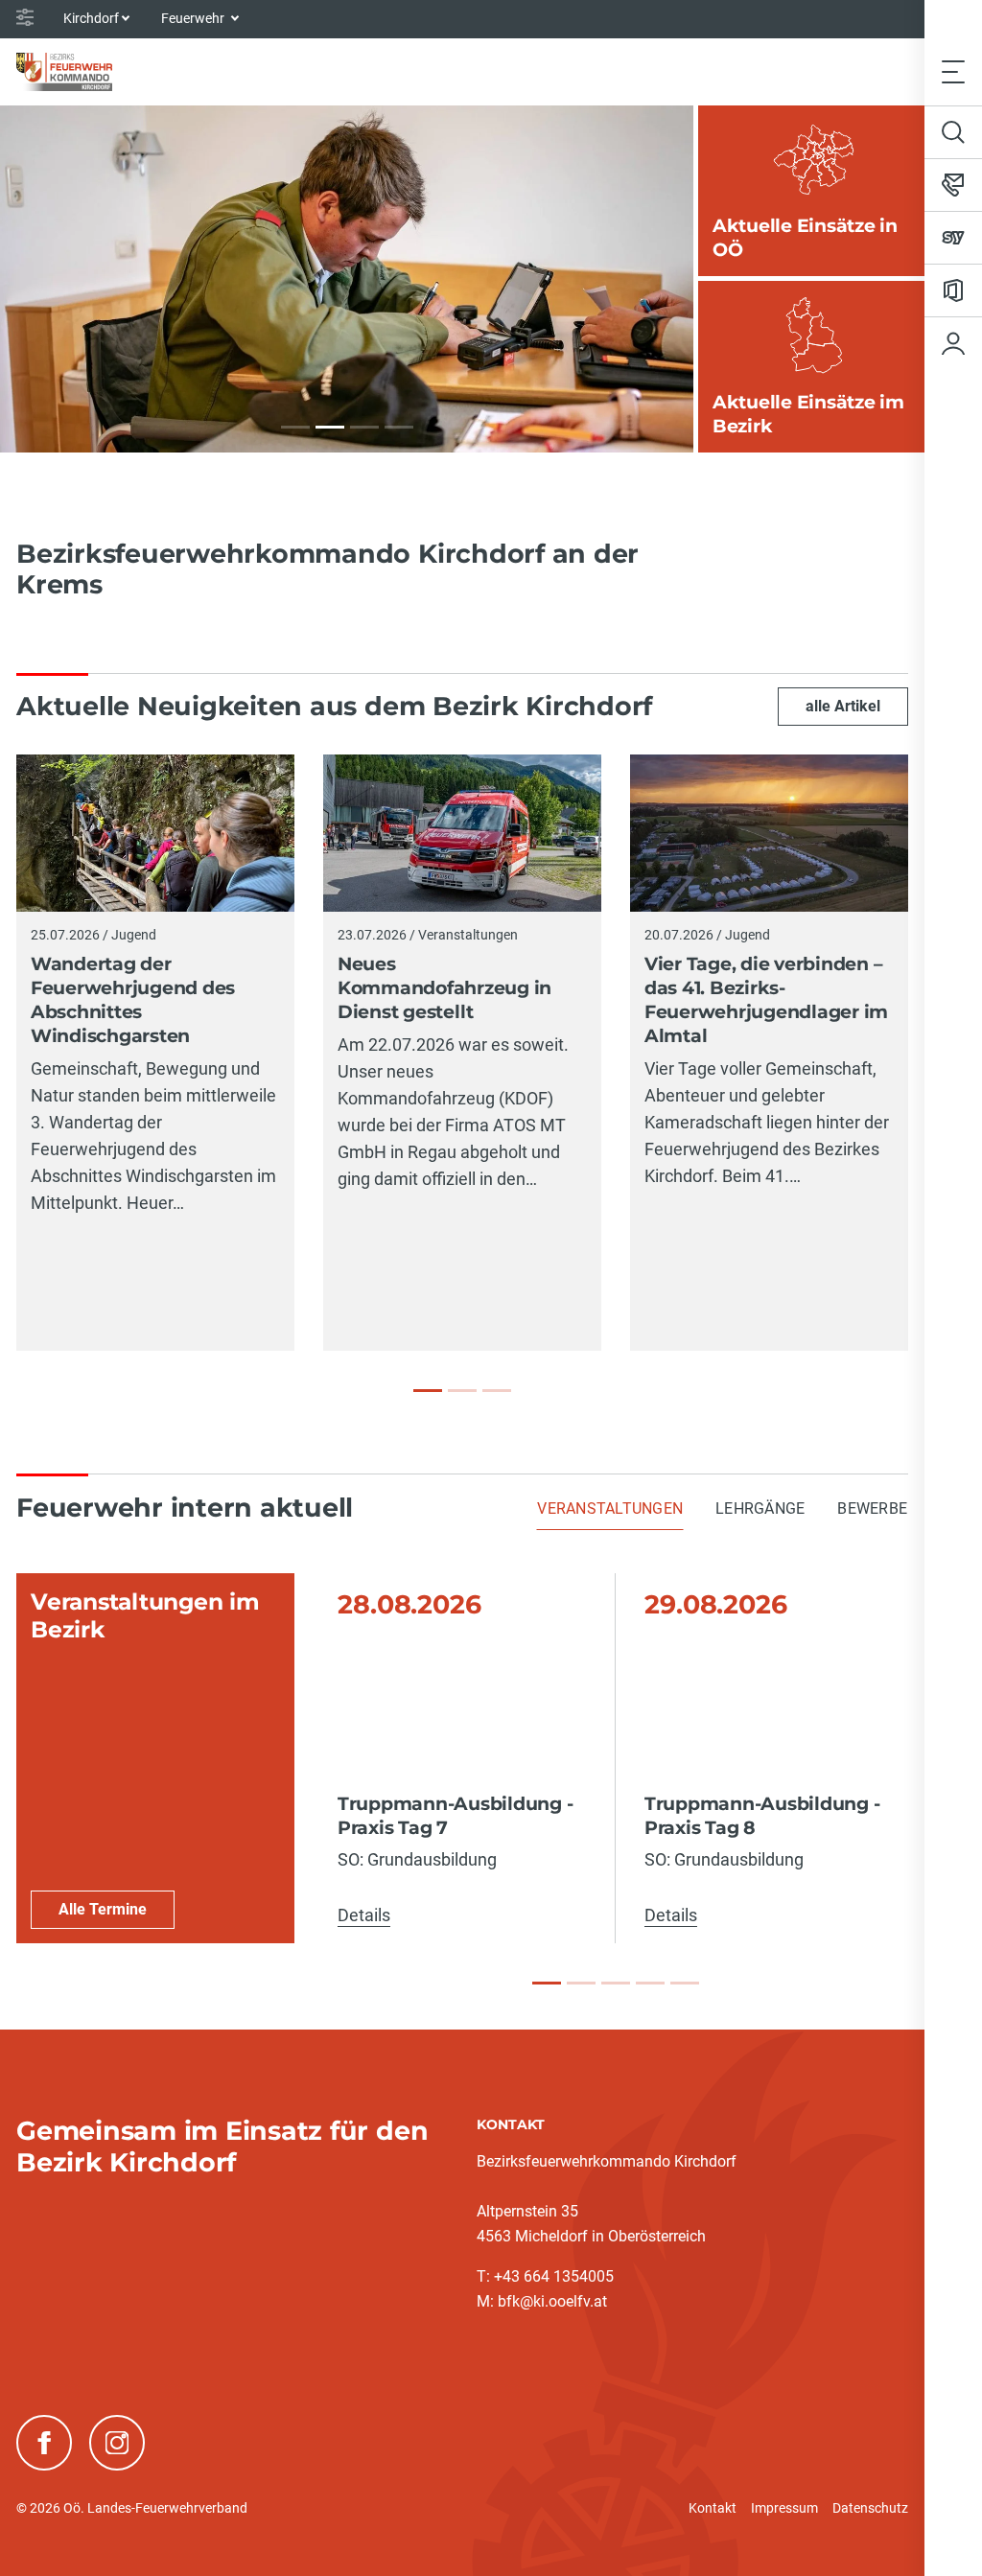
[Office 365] (953, 290)
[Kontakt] (953, 185)
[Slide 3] (616, 1983)
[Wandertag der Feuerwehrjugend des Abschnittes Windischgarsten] (428, 1391)
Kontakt (713, 2508)
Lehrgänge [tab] (760, 1508)
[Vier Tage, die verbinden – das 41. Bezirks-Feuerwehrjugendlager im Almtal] (497, 1391)
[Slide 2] (581, 1983)
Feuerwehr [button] (194, 18)
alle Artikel (843, 706)
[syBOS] (953, 238)
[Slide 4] (650, 1983)
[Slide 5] (685, 1983)
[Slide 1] (547, 1983)
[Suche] (953, 132)
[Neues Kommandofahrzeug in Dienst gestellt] (462, 1391)
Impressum (784, 2508)
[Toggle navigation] (953, 71)
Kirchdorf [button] (91, 18)
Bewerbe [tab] (872, 1508)
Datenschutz (870, 2508)
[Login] (953, 343)
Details (364, 1915)
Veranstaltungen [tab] (610, 1508)
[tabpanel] (462, 1759)
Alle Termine (103, 1909)
